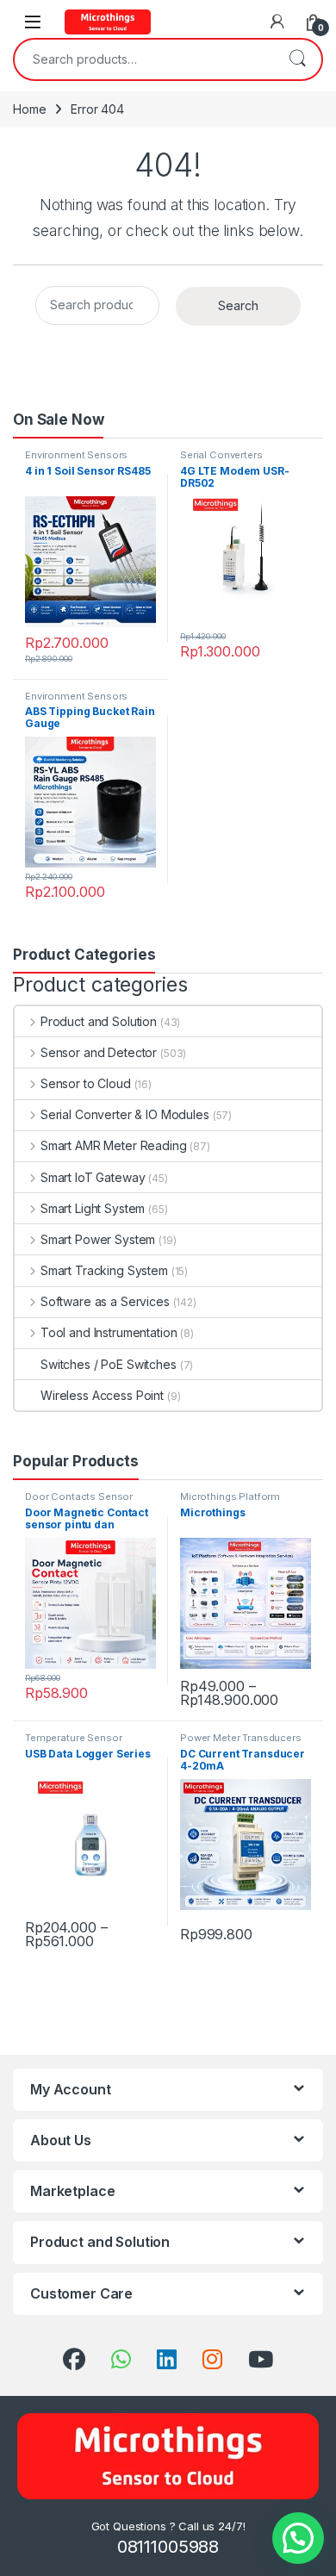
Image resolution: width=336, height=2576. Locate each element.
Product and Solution (99, 1021)
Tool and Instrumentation (109, 1332)
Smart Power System (98, 1239)
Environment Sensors (76, 455)
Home (29, 109)
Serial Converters (221, 455)
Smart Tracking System (104, 1270)
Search (297, 59)
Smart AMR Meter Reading (114, 1145)
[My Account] (277, 22)
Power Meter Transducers (241, 1738)
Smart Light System (93, 1208)
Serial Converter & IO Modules (125, 1114)
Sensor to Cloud (86, 1083)
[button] (298, 2538)
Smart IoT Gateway (93, 1177)
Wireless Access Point (102, 1395)
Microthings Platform (230, 1496)
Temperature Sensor (73, 1738)
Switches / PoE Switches (109, 1364)
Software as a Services (105, 1301)
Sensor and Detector (99, 1052)
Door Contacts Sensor (79, 1496)
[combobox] (144, 59)
